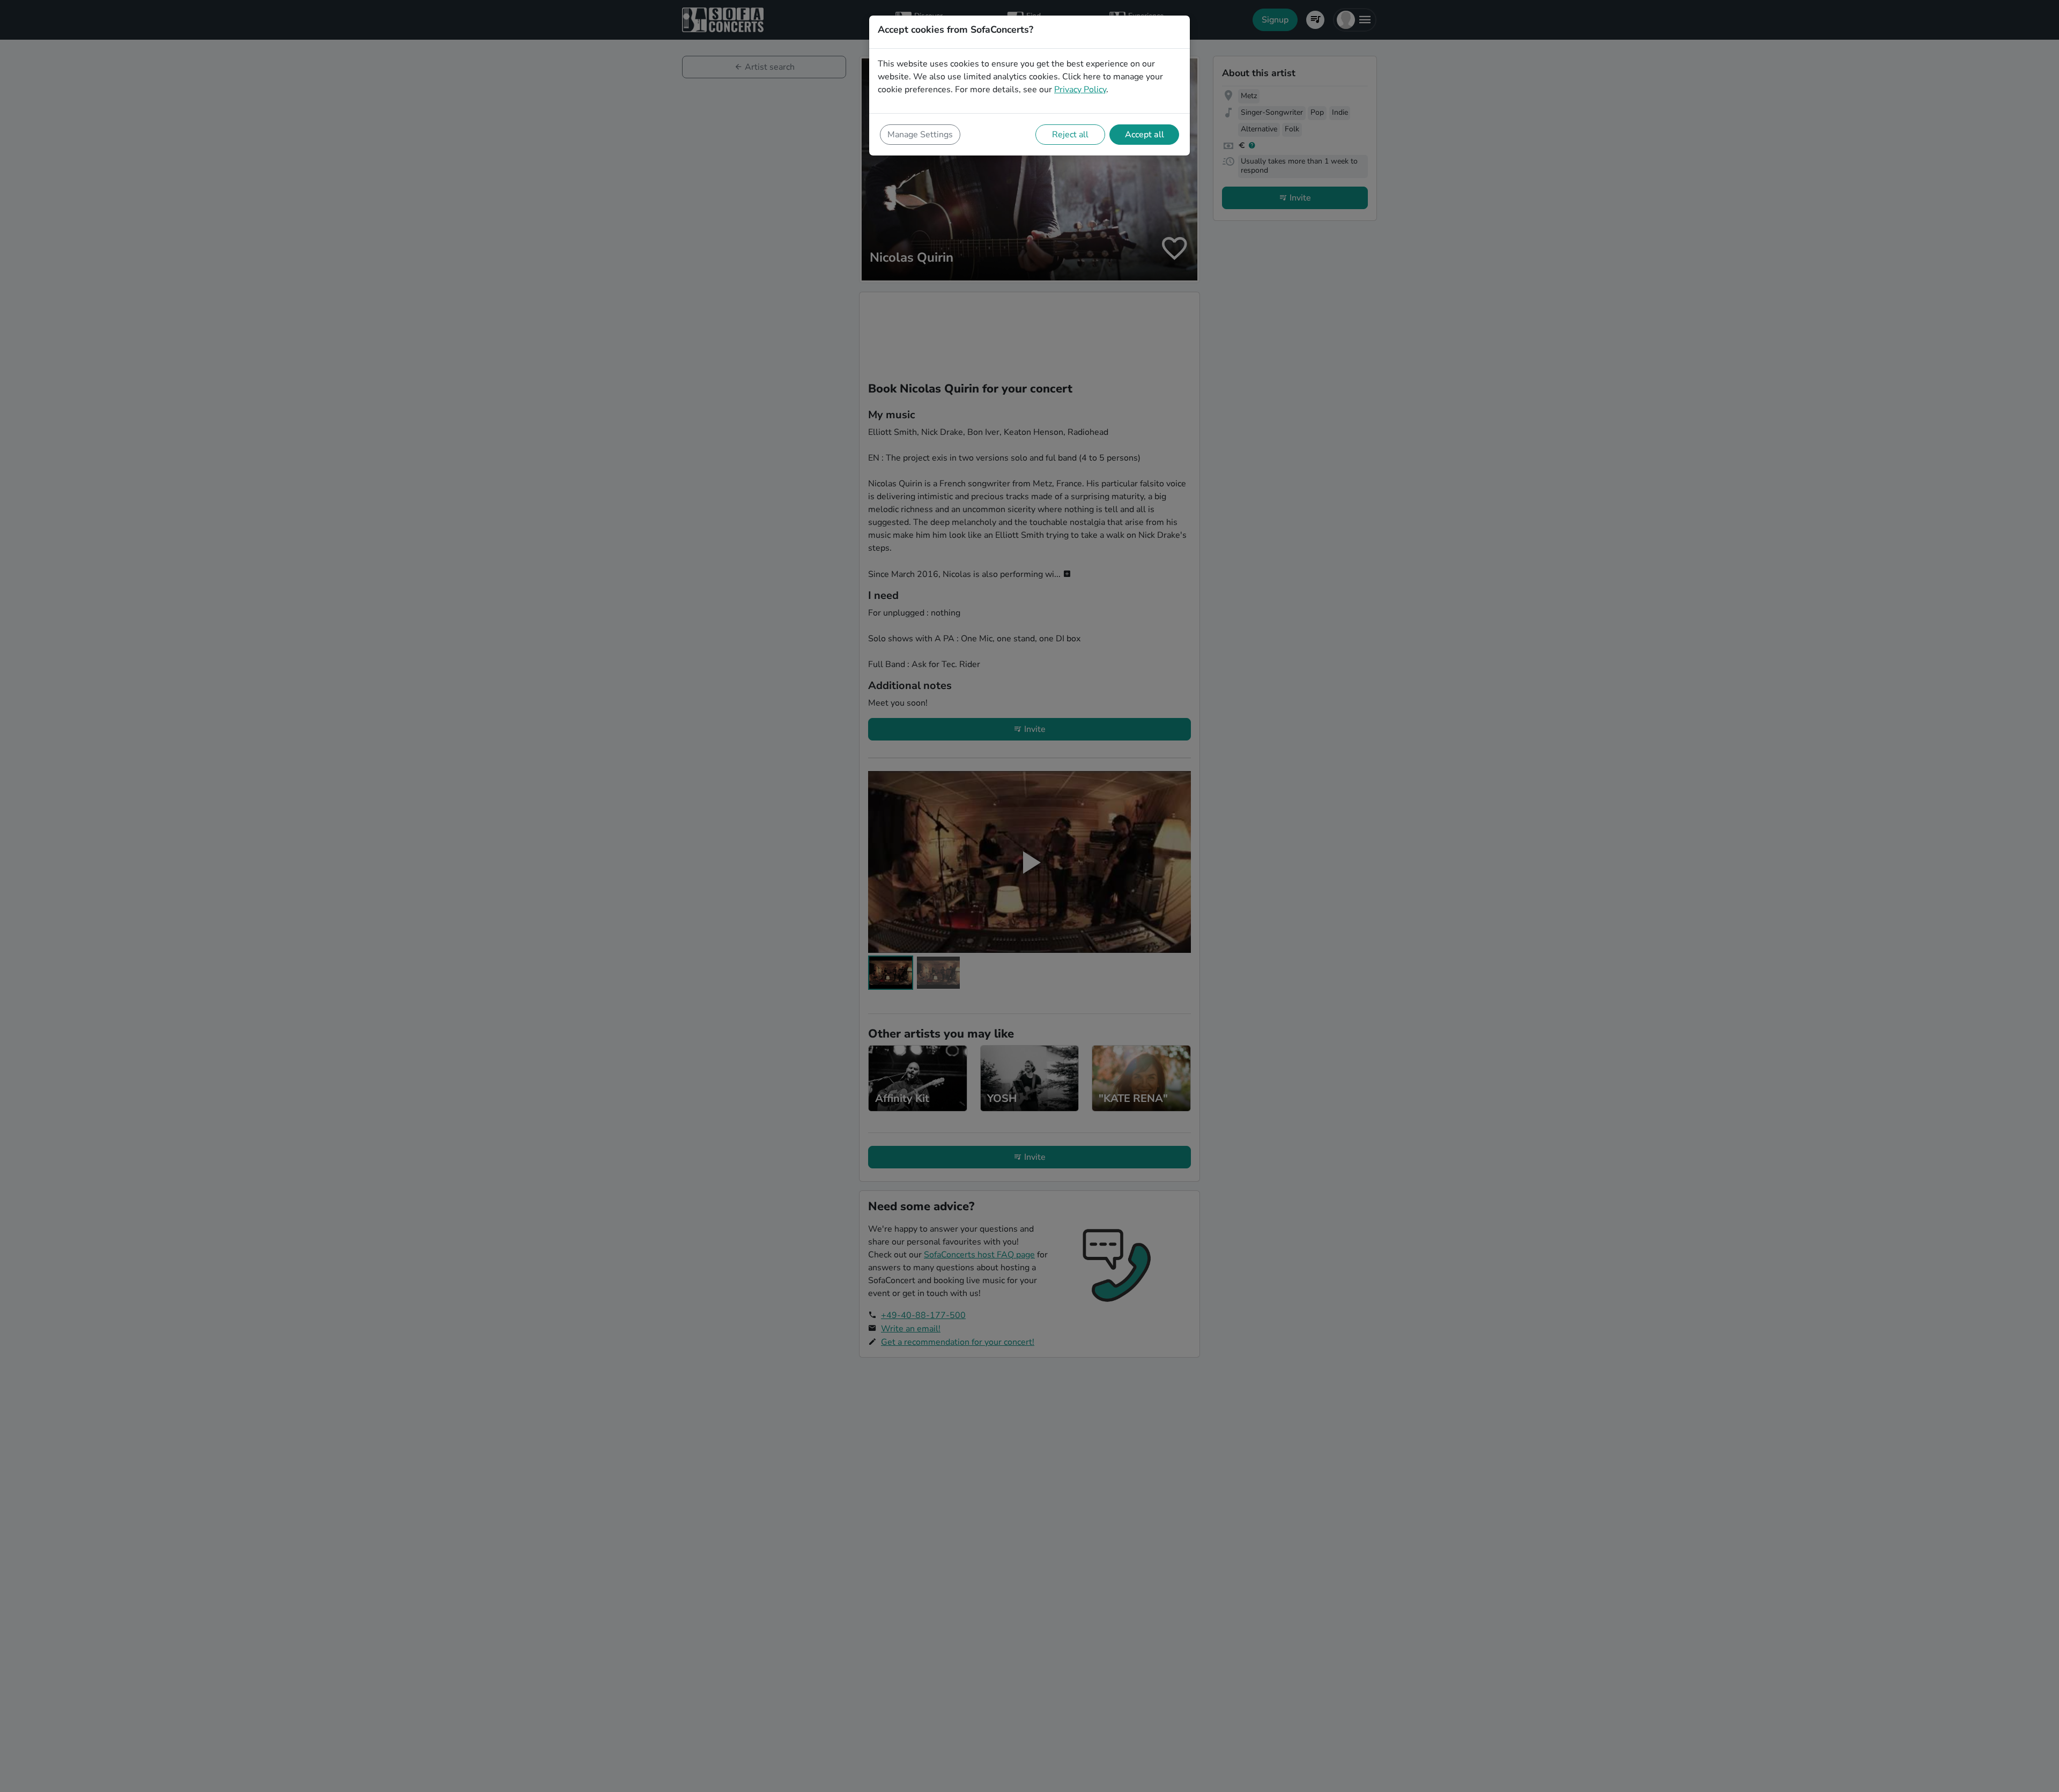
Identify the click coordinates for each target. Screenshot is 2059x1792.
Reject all (1070, 135)
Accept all (1145, 135)
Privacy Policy (1080, 90)
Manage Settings (920, 135)
